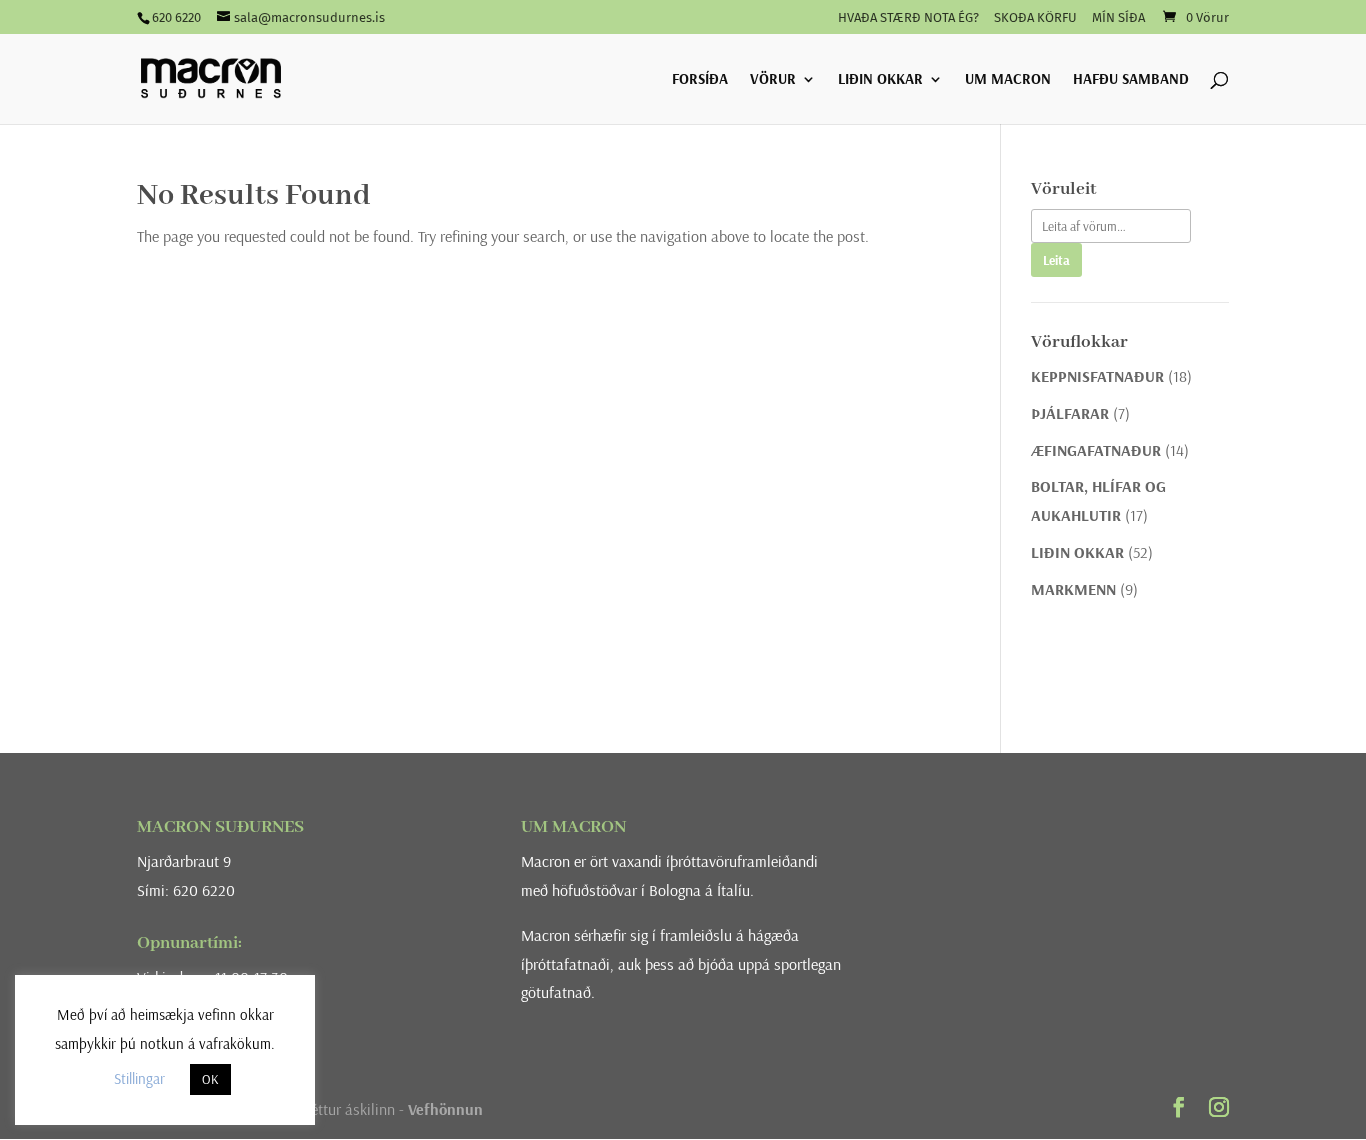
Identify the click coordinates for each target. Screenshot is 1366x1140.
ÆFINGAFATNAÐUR (1096, 450)
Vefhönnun (445, 1109)
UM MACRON (1008, 80)
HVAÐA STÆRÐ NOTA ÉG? (908, 18)
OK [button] (210, 1079)
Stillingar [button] (139, 1078)
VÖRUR (773, 80)
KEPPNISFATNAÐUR (1097, 376)
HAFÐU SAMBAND (1131, 80)
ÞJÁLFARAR (1070, 413)
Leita (1056, 260)
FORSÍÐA (700, 80)
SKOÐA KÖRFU (1035, 18)
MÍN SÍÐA (1118, 18)
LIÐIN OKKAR (880, 80)
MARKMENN (1073, 589)
